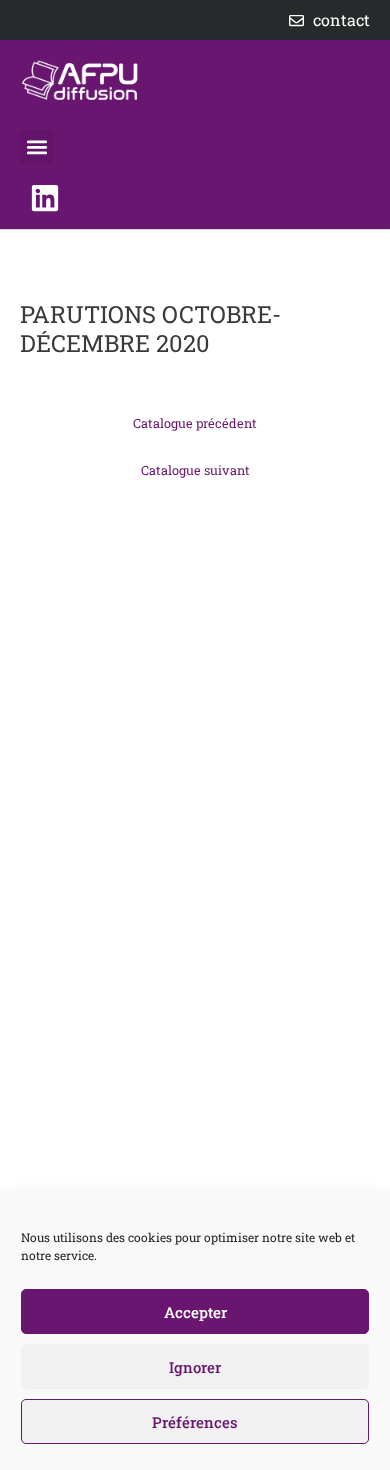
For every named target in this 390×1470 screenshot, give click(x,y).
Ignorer (195, 1367)
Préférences (195, 1422)
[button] (36, 146)
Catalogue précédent (195, 423)
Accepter (195, 1312)
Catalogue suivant (195, 470)
